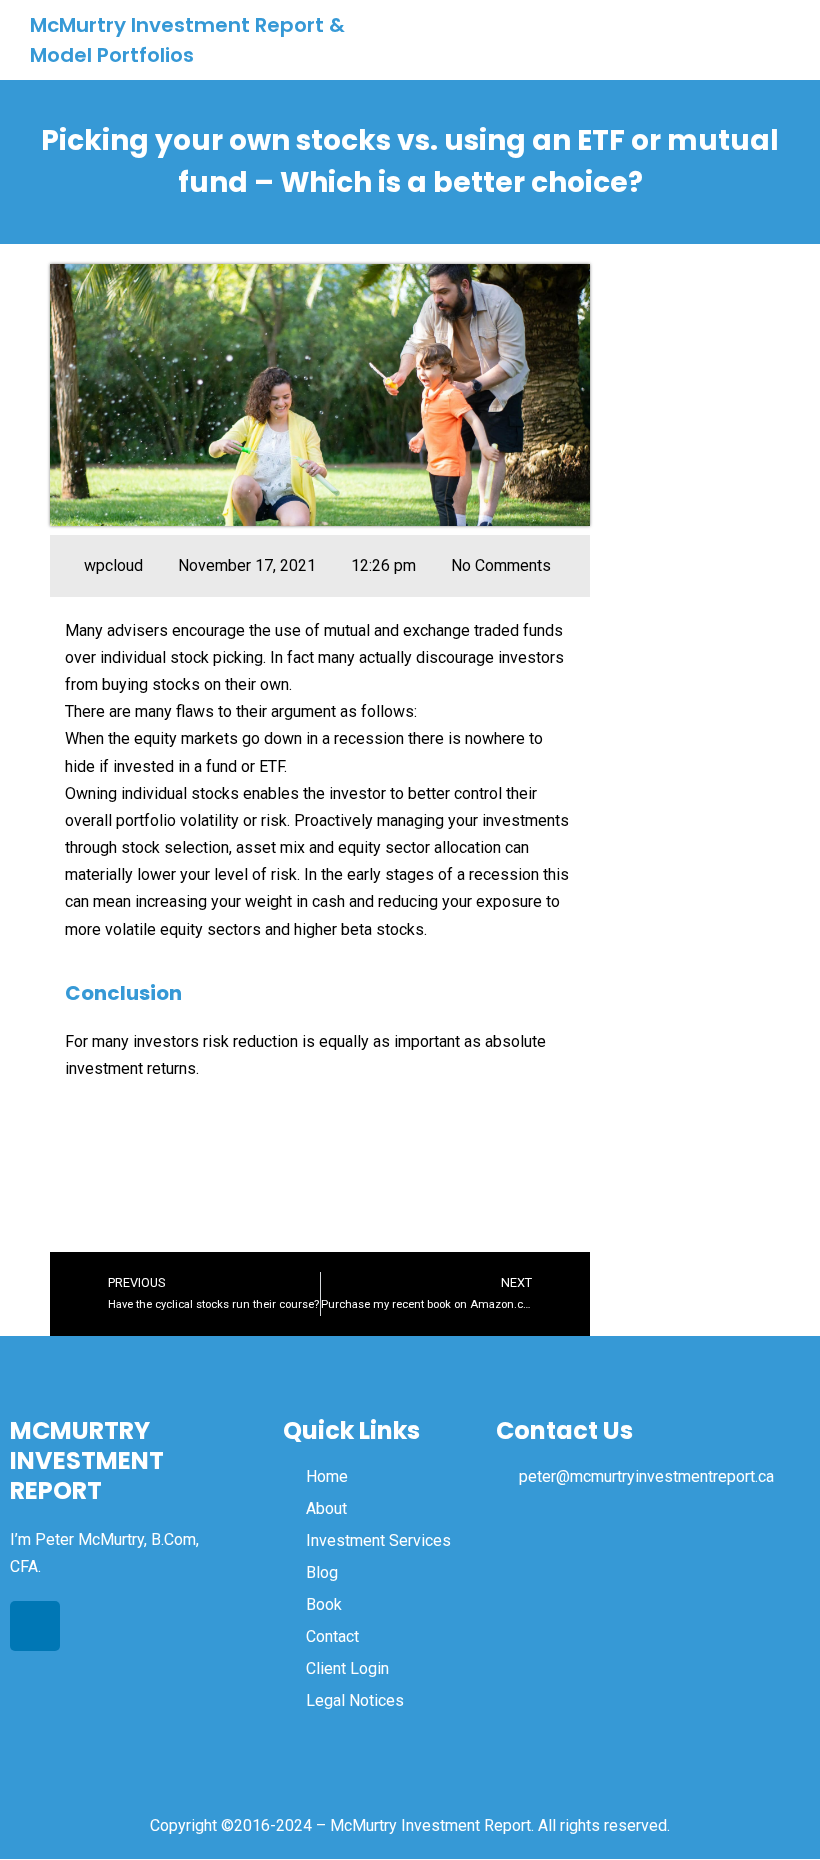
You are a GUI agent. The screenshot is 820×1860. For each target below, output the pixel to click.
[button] (772, 40)
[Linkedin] (35, 1626)
